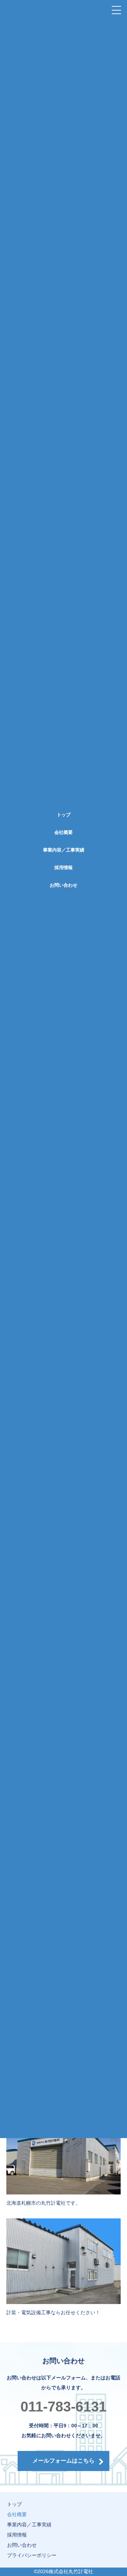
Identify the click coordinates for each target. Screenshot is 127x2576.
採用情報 (64, 868)
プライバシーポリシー (32, 2555)
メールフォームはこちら (64, 2461)
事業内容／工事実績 (64, 850)
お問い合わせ (64, 885)
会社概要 (64, 832)
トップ (64, 815)
